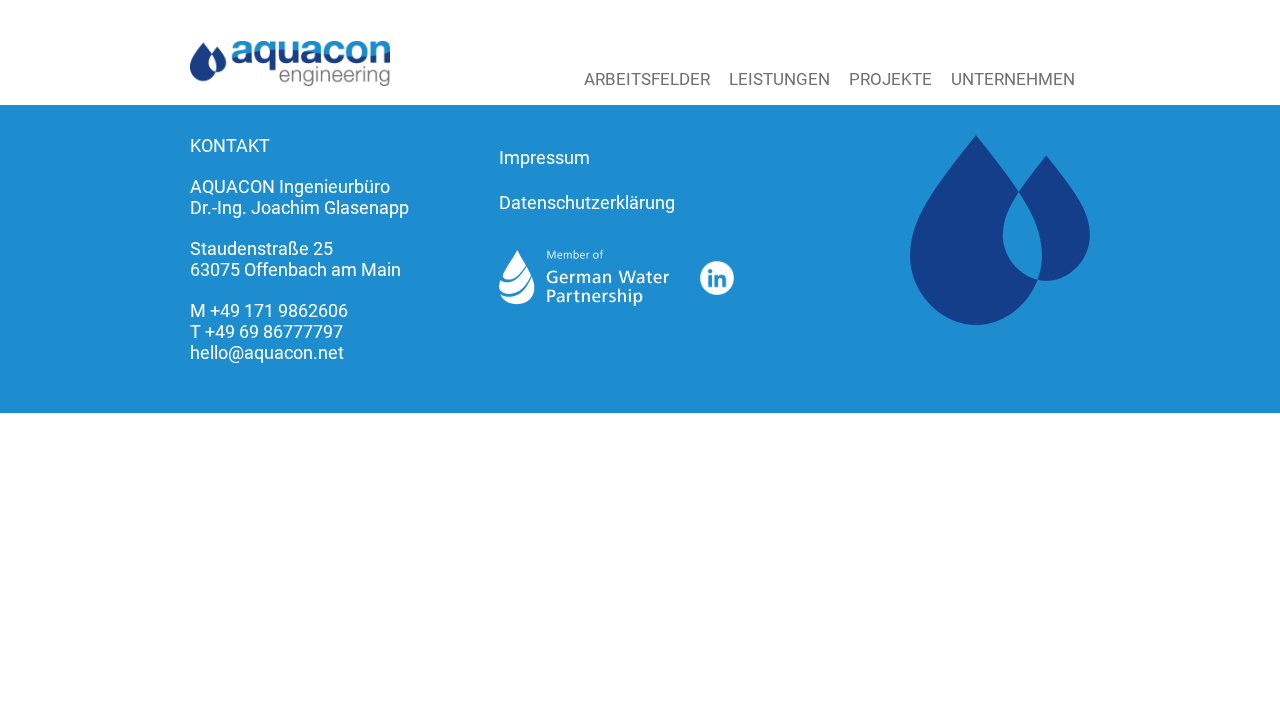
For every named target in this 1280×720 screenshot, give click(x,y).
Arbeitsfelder (647, 79)
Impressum (544, 157)
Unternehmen (1013, 79)
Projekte (890, 79)
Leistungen (779, 79)
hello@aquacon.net (267, 352)
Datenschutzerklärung (587, 202)
